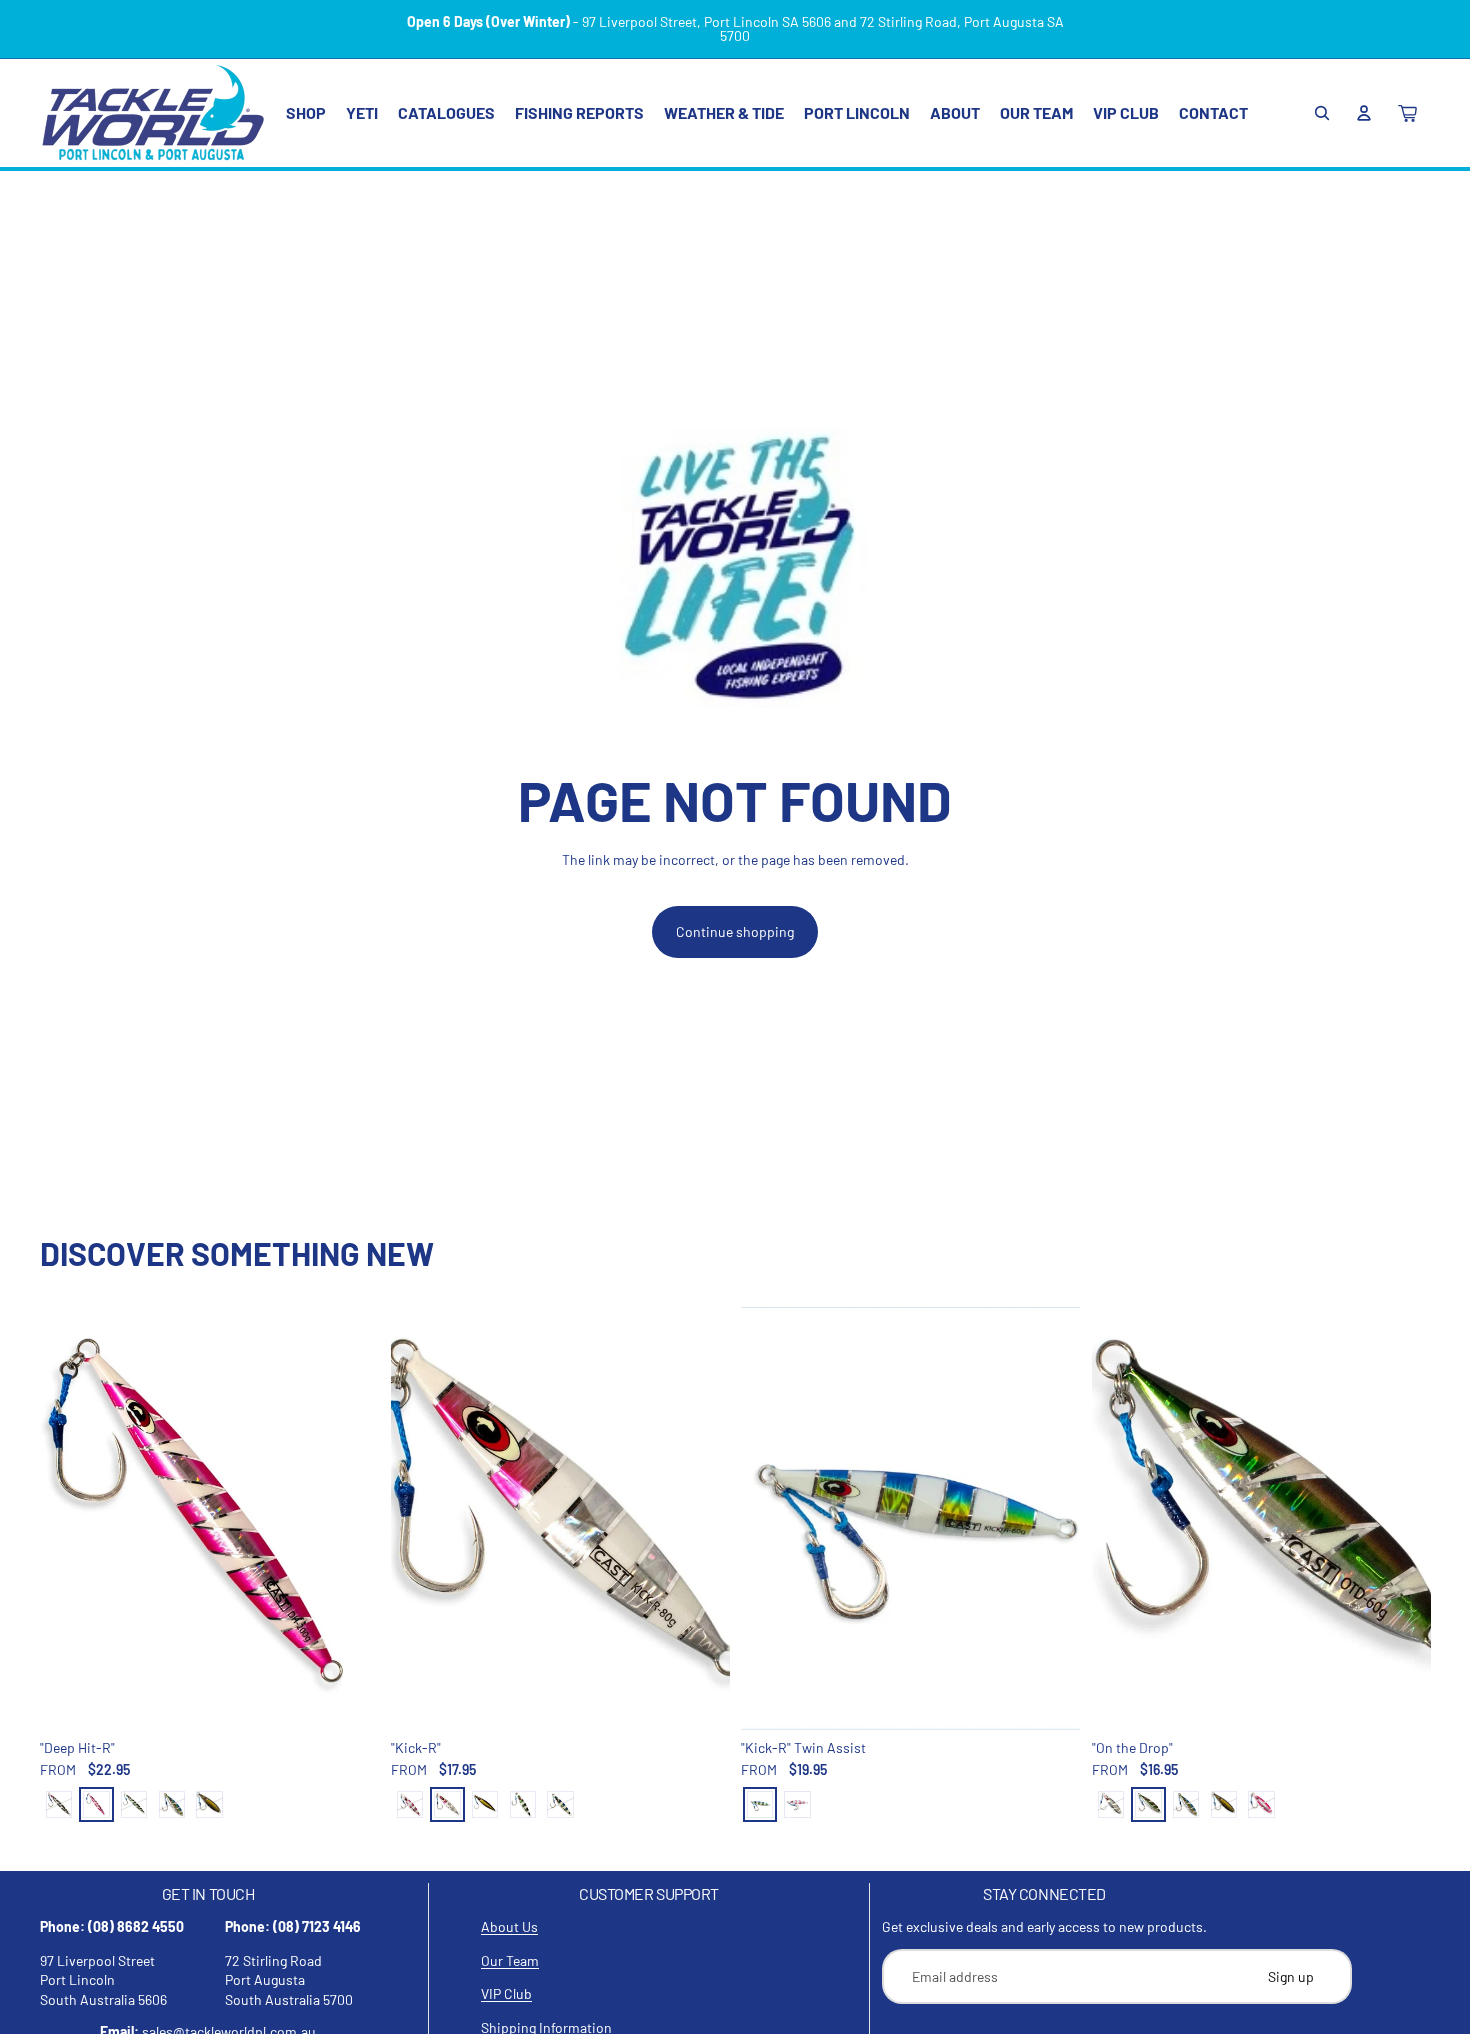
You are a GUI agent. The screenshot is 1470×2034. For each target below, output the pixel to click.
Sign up (1291, 1976)
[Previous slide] (70, 1519)
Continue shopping (735, 931)
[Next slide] (349, 1519)
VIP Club (506, 1993)
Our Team (510, 1960)
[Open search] (1322, 113)
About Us (509, 1926)
